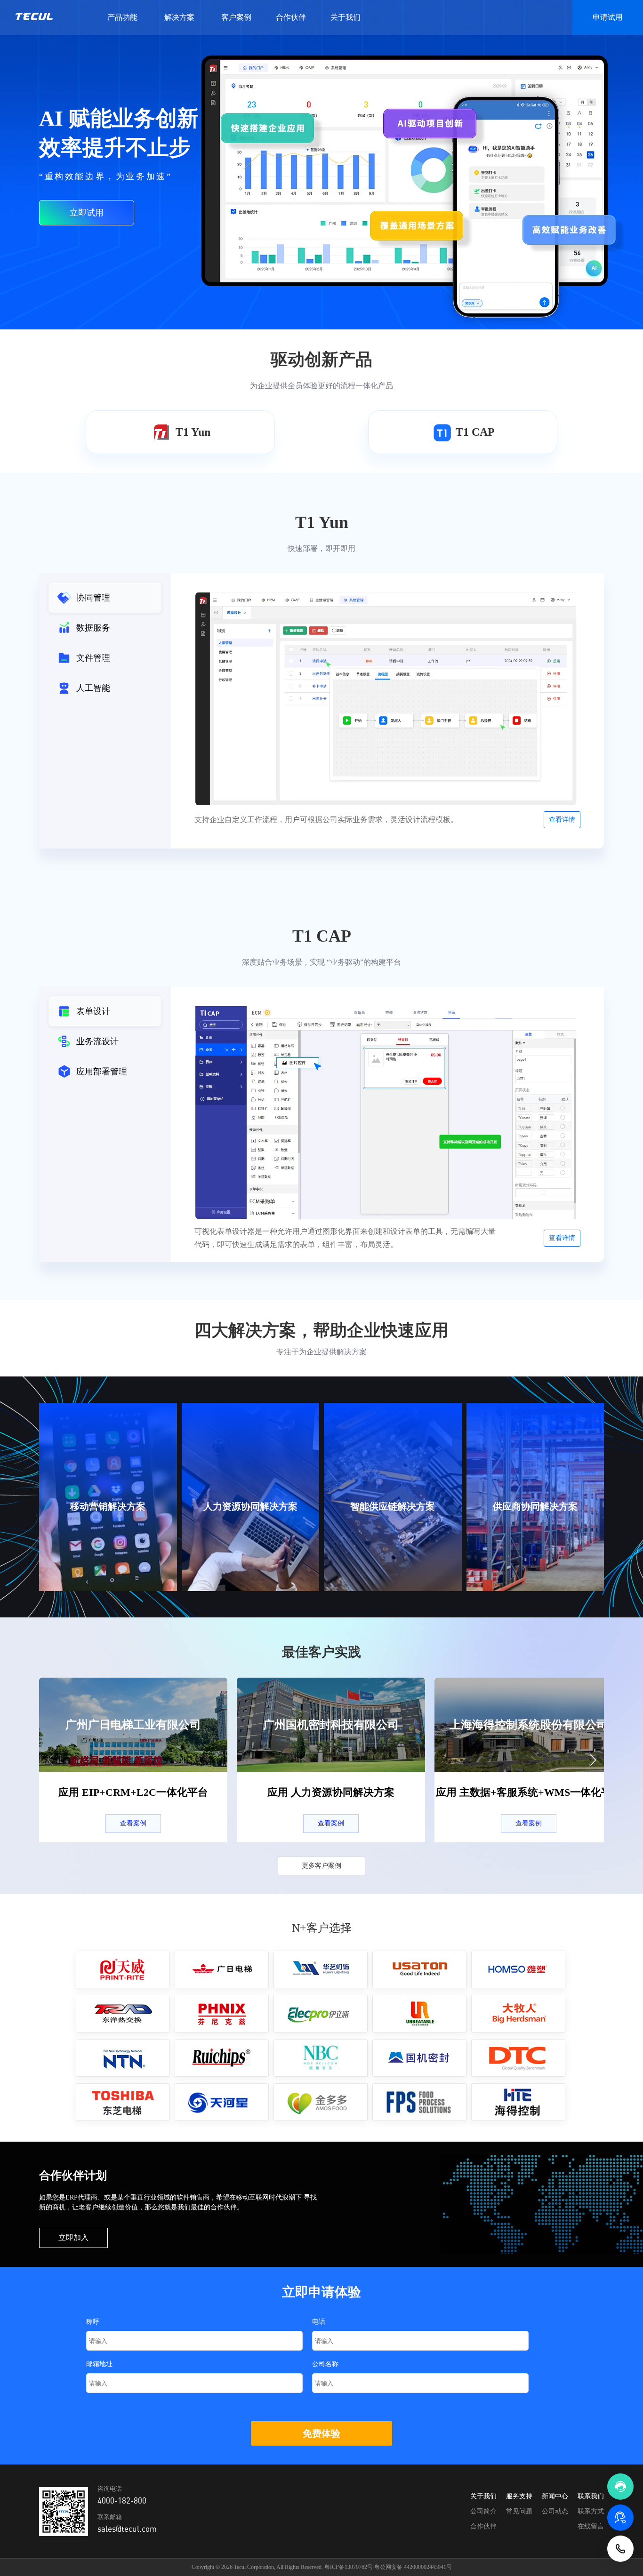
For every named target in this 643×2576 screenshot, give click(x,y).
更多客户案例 (321, 1866)
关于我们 (346, 17)
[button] (593, 1760)
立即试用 (87, 213)
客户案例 (236, 17)
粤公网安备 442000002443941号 (413, 2567)
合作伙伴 (291, 17)
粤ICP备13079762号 (349, 2567)
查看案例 (133, 1823)
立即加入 (73, 2237)
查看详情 (562, 820)
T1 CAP (475, 432)
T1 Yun (193, 432)
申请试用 (608, 17)
